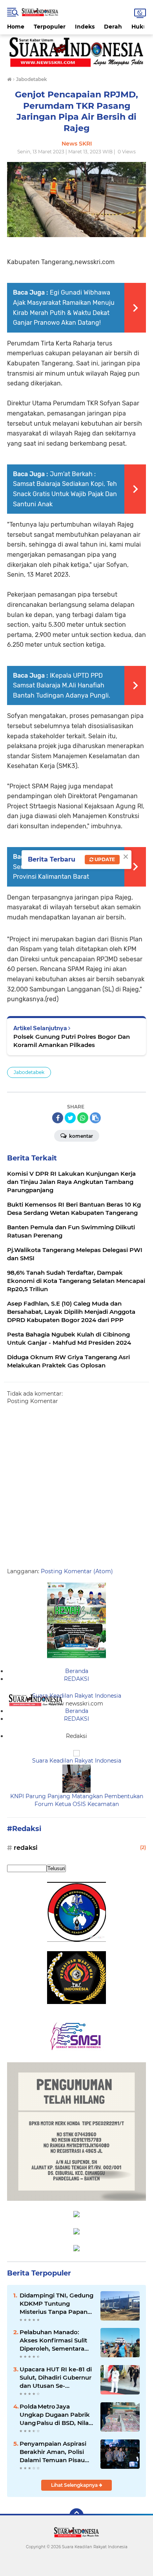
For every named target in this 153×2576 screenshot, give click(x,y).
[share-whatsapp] (83, 1118)
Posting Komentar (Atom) (77, 1571)
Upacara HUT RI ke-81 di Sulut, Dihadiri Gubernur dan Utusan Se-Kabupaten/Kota (56, 2378)
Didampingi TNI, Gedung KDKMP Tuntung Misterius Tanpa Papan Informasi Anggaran (56, 2304)
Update (104, 859)
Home (16, 27)
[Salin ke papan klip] (95, 1118)
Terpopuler (50, 27)
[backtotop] (76, 2515)
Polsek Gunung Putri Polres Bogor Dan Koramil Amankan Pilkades (72, 1041)
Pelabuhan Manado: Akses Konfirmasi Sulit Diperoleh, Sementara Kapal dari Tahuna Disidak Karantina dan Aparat (53, 2340)
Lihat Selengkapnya (75, 2485)
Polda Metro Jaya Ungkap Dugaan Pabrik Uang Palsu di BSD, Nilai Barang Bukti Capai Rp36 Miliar (55, 2415)
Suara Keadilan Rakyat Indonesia (77, 1696)
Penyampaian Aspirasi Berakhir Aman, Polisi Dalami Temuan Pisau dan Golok (53, 2452)
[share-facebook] (58, 1118)
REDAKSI (76, 1679)
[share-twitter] (70, 1118)
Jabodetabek (29, 1072)
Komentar (80, 1136)
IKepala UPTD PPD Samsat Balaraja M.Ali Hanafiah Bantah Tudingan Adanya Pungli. (62, 685)
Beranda (77, 1671)
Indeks (85, 27)
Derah (113, 27)
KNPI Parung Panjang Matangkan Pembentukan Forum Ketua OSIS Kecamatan (77, 1800)
